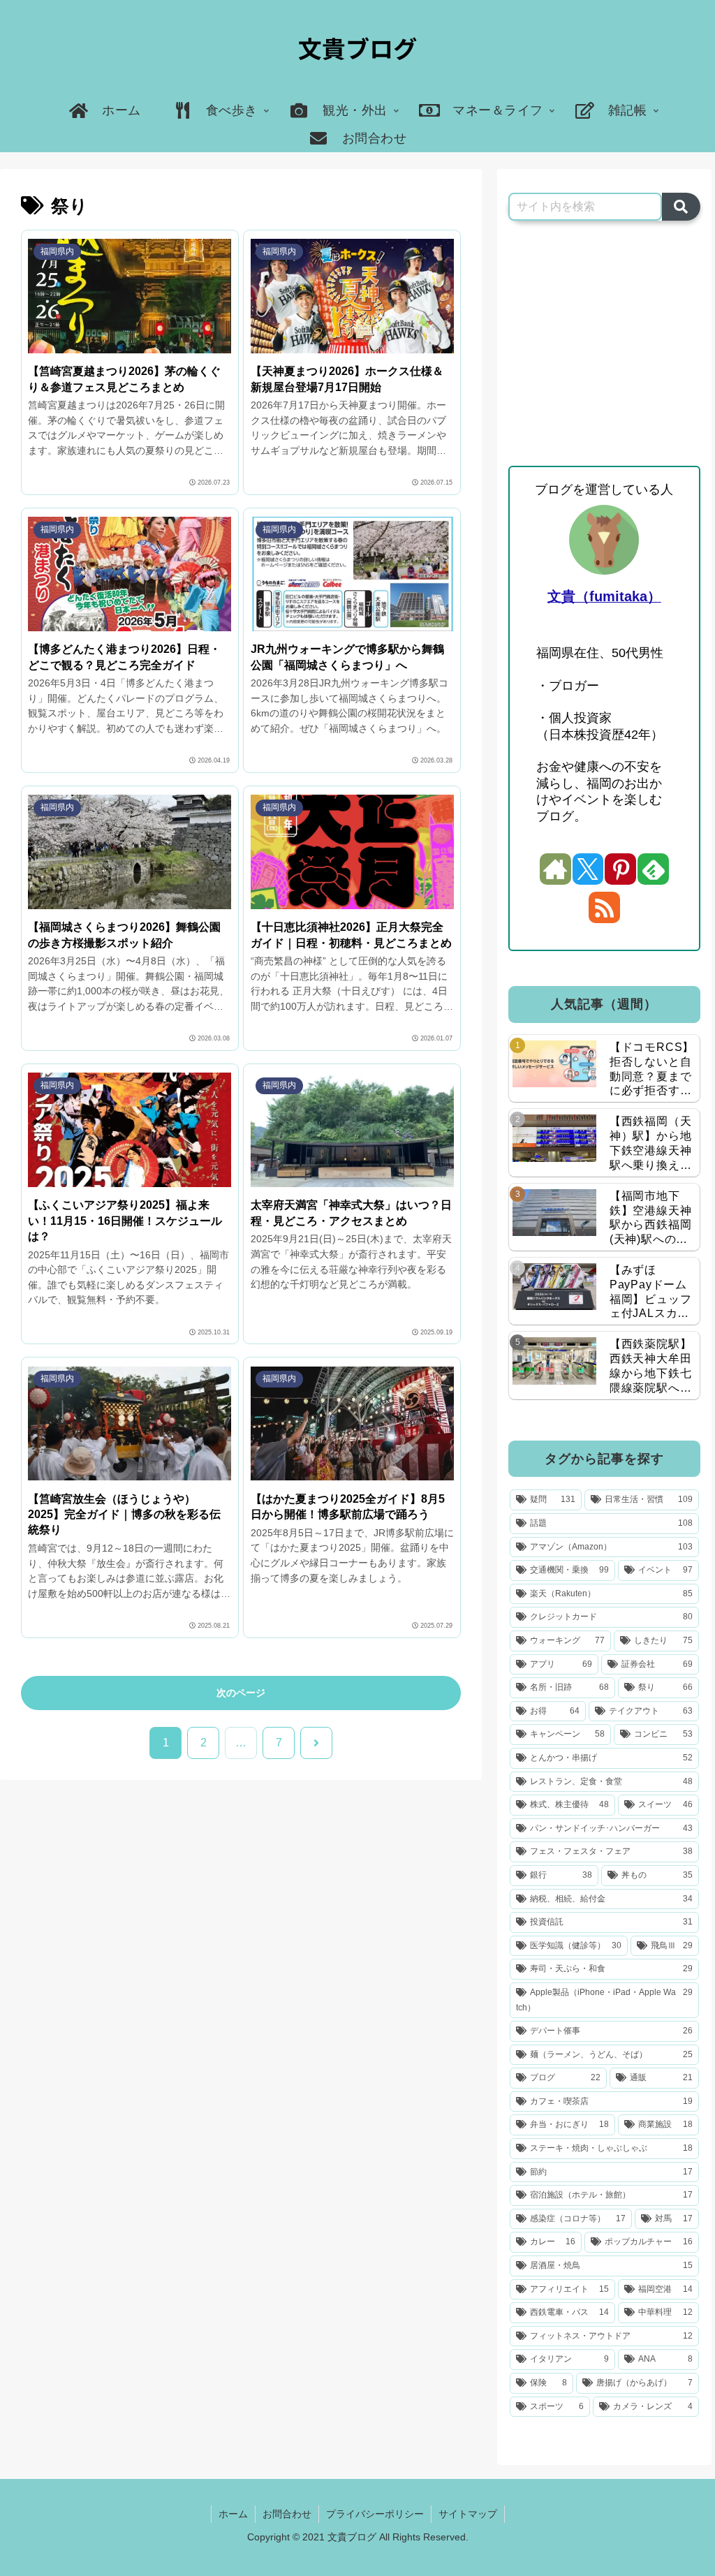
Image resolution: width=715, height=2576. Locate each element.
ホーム (233, 2514)
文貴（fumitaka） (604, 596)
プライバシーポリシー (375, 2514)
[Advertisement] (604, 344)
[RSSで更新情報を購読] (604, 907)
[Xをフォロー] (588, 869)
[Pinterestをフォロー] (620, 869)
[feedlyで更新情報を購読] (653, 869)
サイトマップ (468, 2514)
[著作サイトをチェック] (555, 869)
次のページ (241, 1693)
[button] (681, 207)
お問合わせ (287, 2514)
